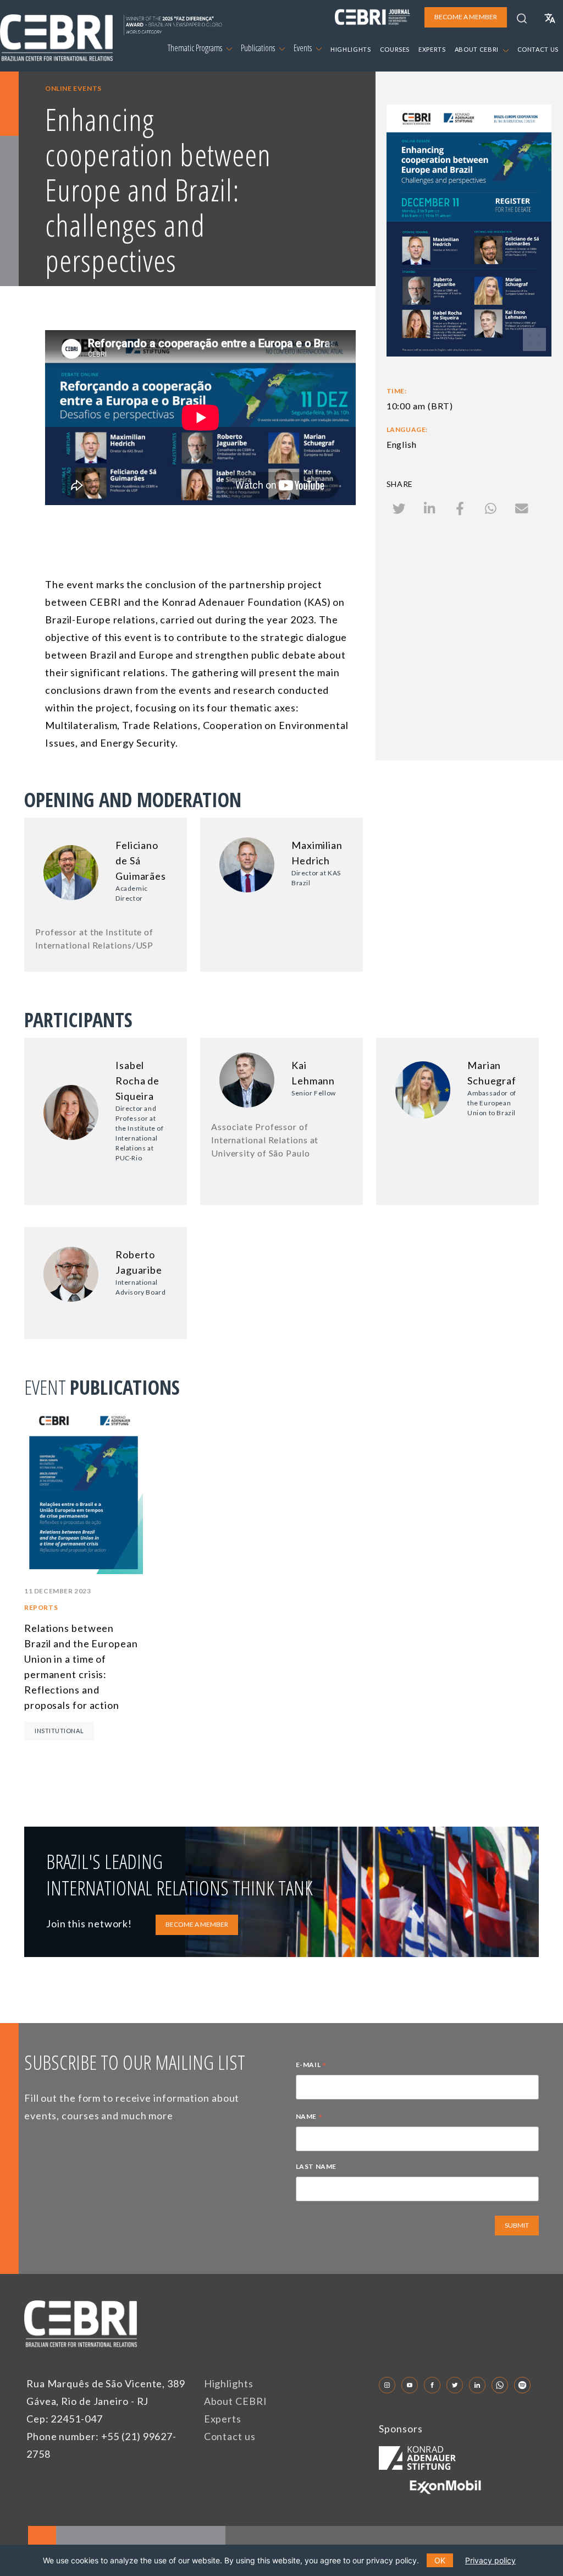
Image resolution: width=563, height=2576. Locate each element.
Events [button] (303, 48)
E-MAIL (311, 2066)
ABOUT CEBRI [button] (478, 49)
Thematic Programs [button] (196, 48)
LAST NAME (316, 2166)
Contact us (230, 2436)
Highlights (229, 2383)
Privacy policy (490, 2560)
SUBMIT (517, 2225)
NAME (309, 2118)
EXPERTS (432, 49)
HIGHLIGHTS (351, 49)
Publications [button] (259, 48)
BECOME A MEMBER (197, 1924)
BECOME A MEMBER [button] (466, 17)
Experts (223, 2419)
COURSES (395, 49)
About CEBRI (236, 2401)
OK (440, 2560)
